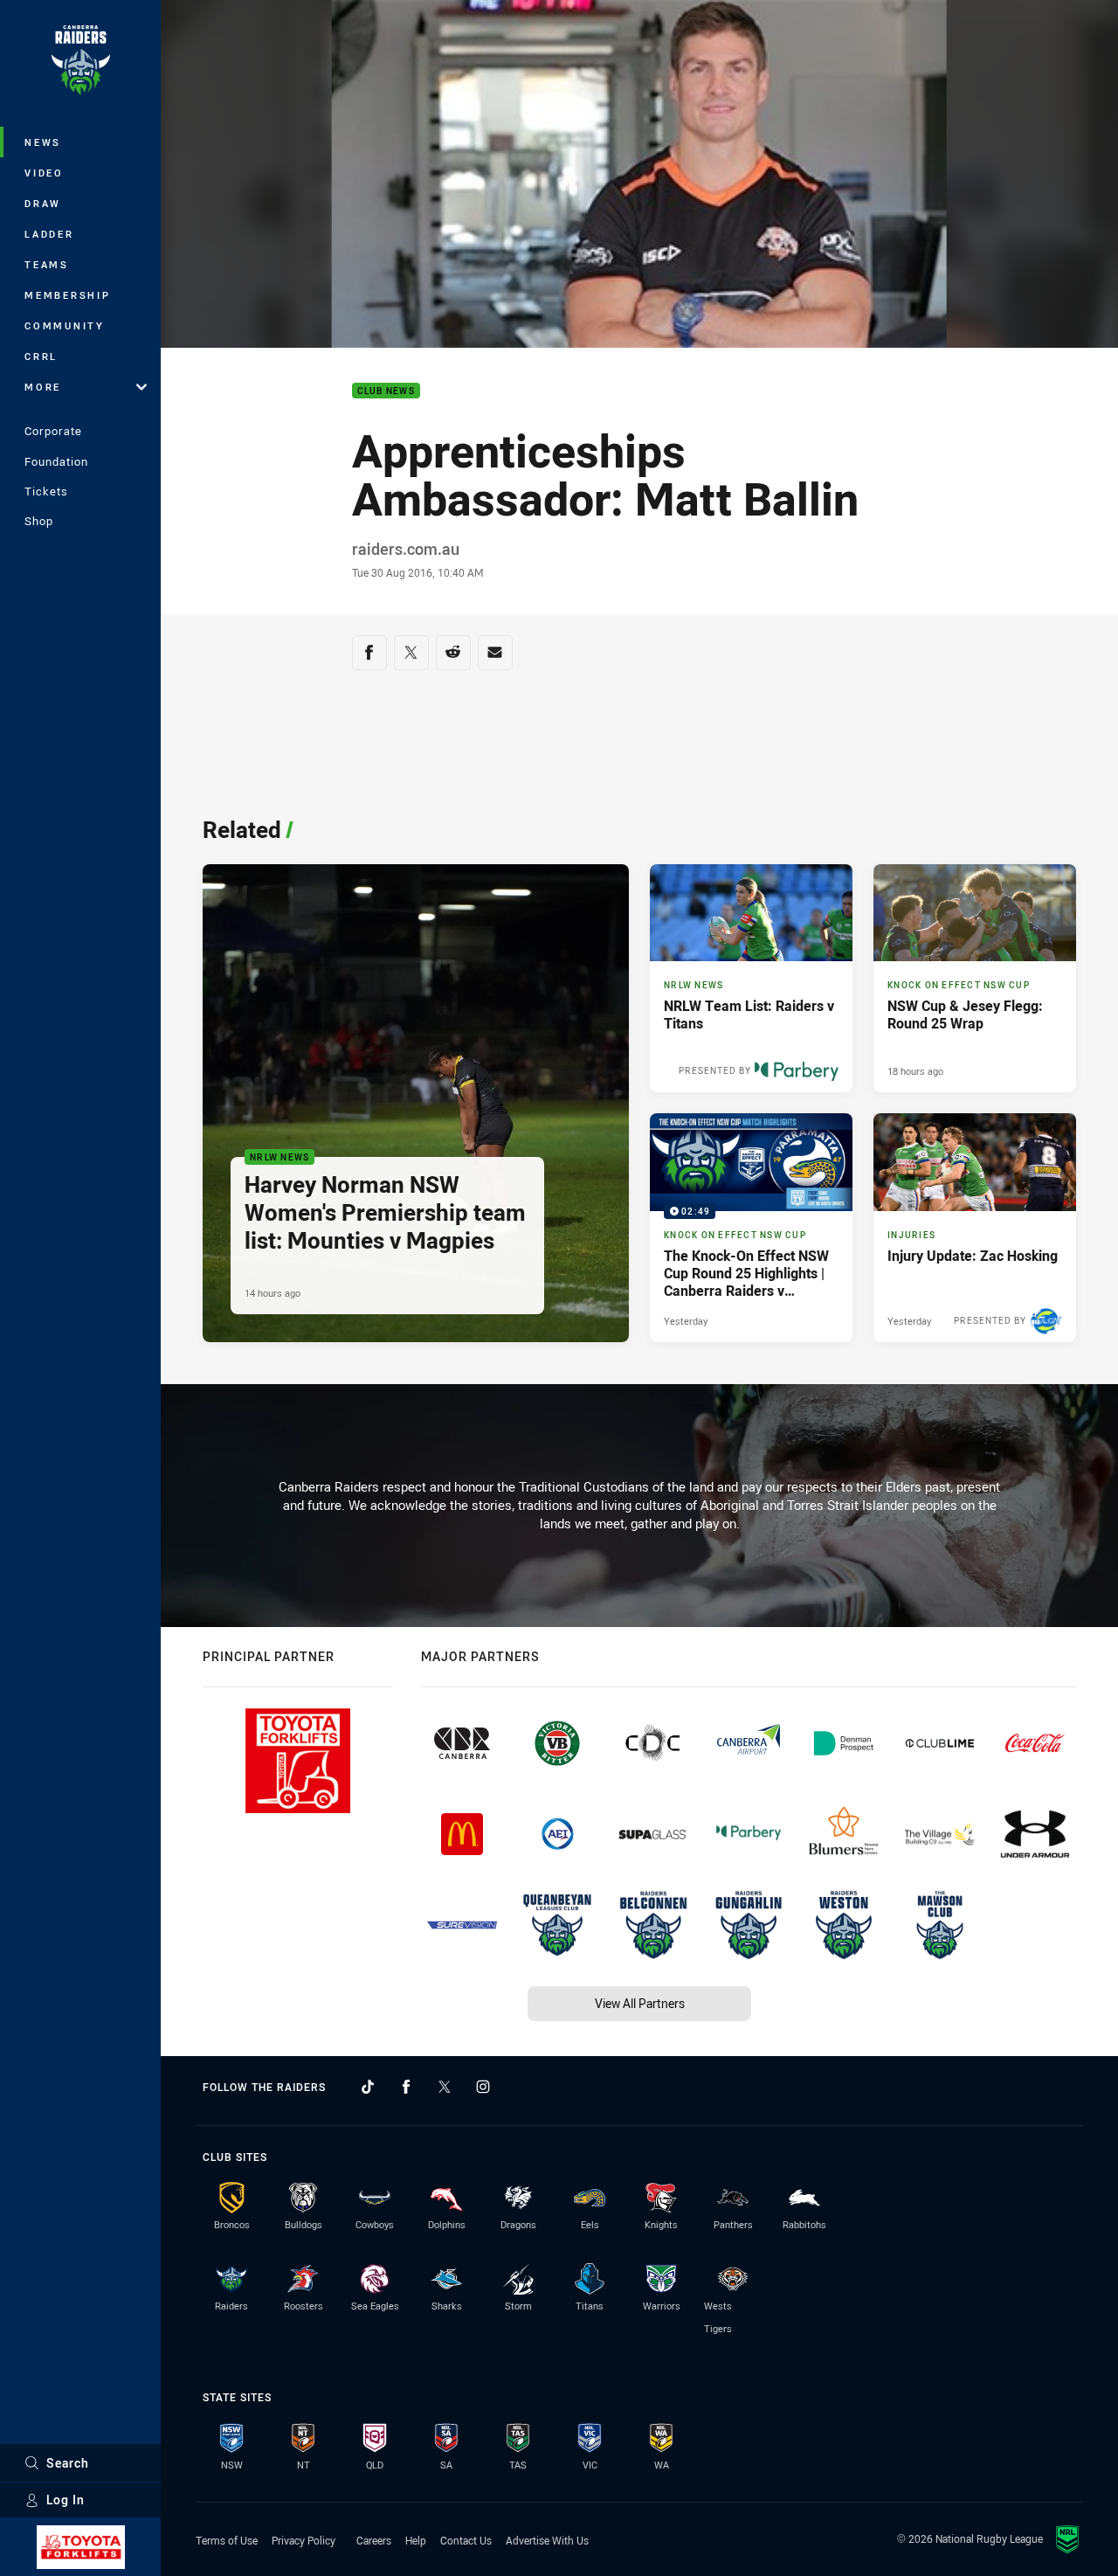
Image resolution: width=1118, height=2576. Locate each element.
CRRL (41, 356)
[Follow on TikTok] (368, 2087)
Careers (374, 2540)
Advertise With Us (547, 2540)
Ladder (49, 234)
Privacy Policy (304, 2540)
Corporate (53, 431)
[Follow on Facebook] (406, 2087)
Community (65, 325)
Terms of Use (227, 2540)
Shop (39, 521)
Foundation (56, 461)
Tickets (46, 491)
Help (416, 2540)
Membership (68, 295)
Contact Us (466, 2540)
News (43, 142)
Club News (386, 391)
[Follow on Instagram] (483, 2087)
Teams (47, 264)
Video (44, 173)
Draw (43, 203)
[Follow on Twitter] (445, 2087)
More (43, 387)
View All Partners (640, 2003)
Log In (66, 2500)
